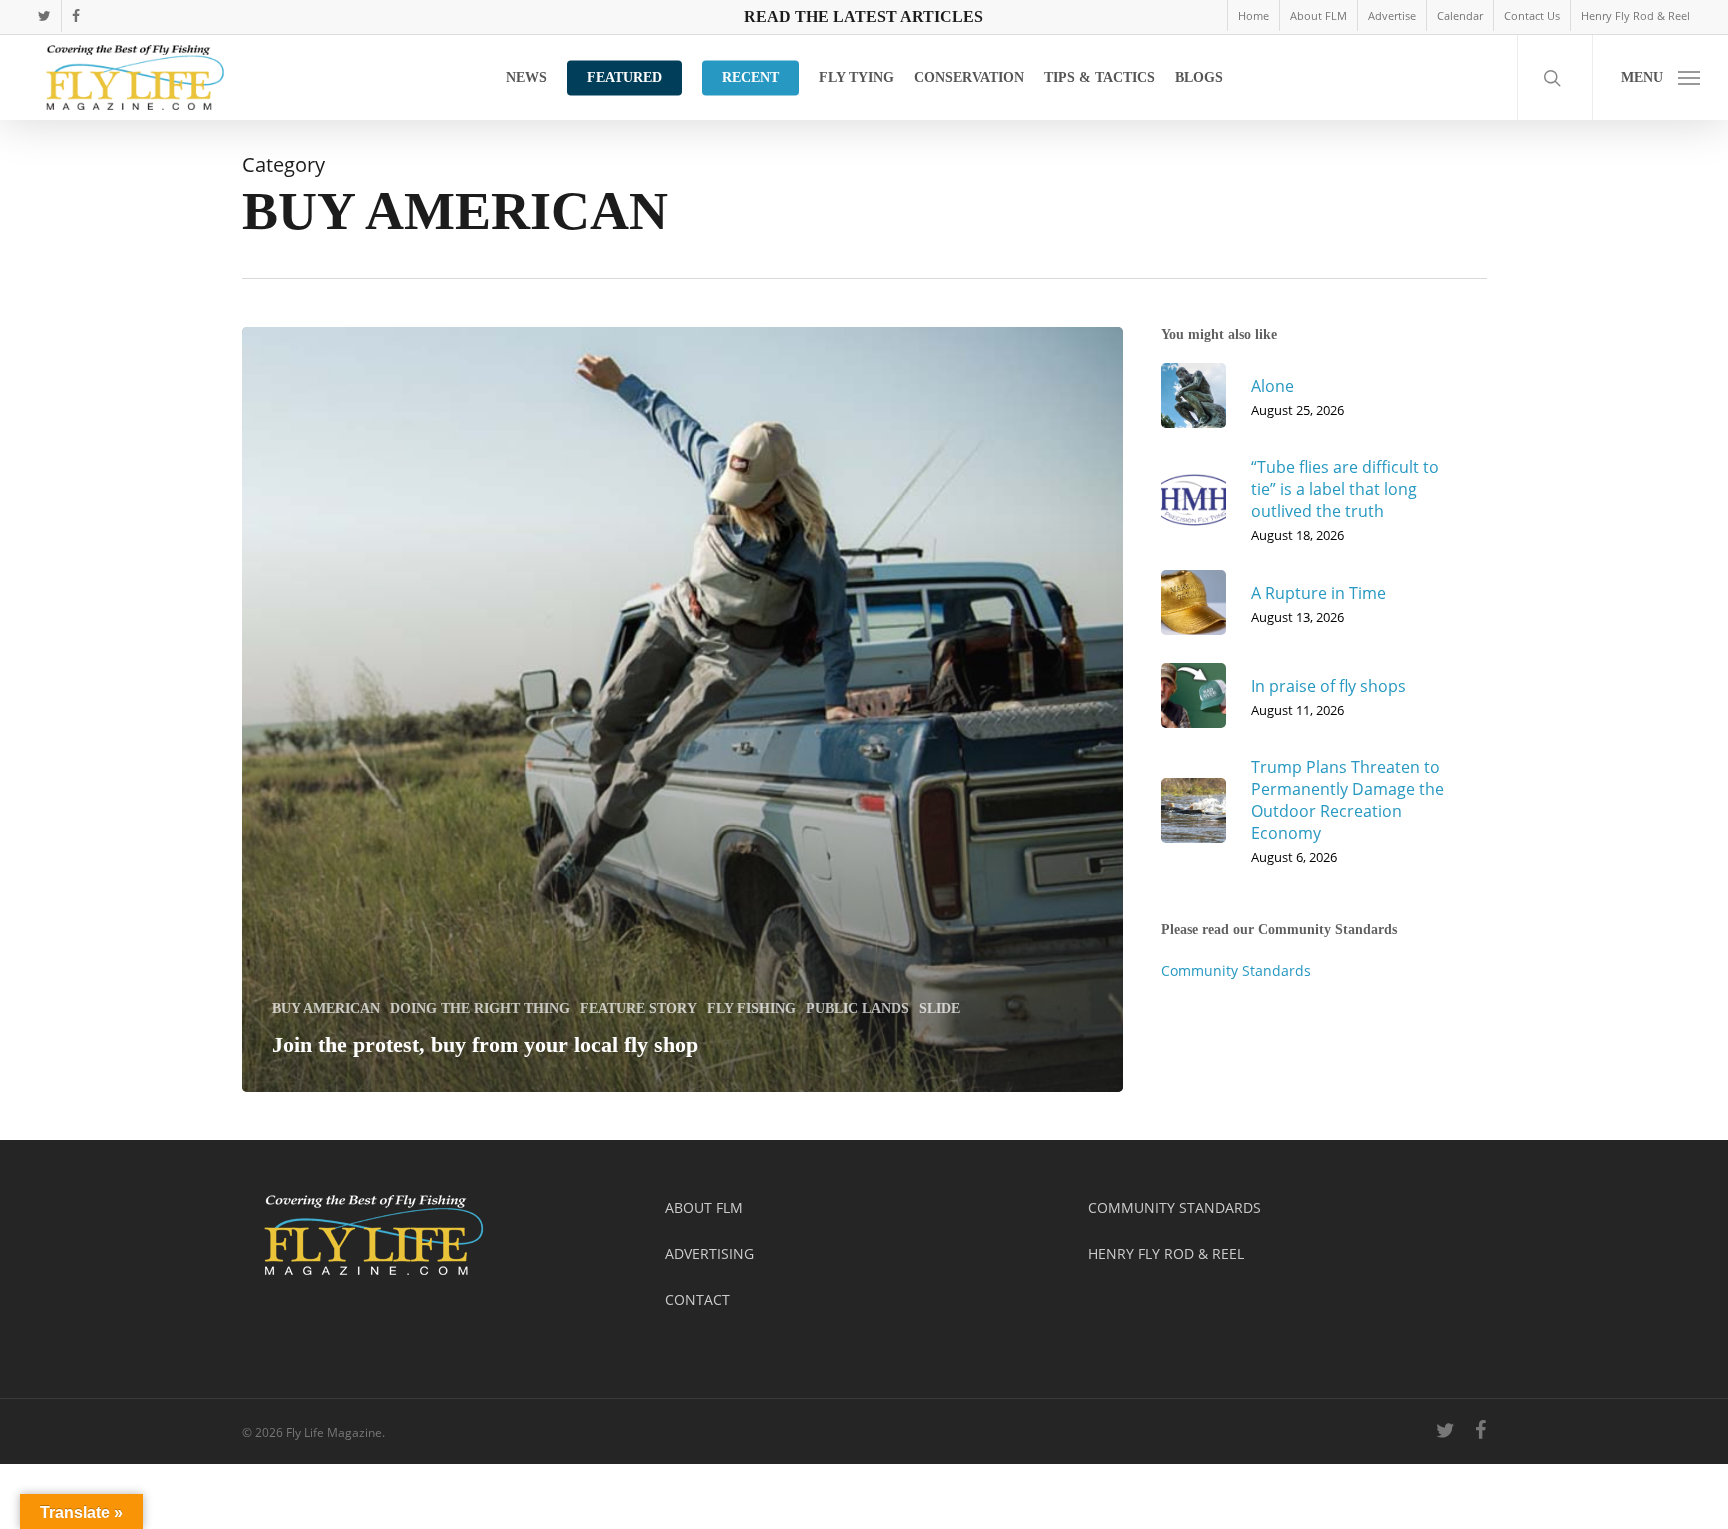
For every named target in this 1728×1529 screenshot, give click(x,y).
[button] (1660, 77)
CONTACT (697, 1299)
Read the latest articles (863, 16)
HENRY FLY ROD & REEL (1166, 1253)
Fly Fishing (751, 1008)
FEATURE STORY (638, 1008)
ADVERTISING (709, 1253)
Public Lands (857, 1008)
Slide (939, 1008)
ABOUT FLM (704, 1207)
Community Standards (1236, 970)
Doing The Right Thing (480, 1008)
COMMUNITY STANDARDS (1174, 1207)
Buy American (326, 1008)
